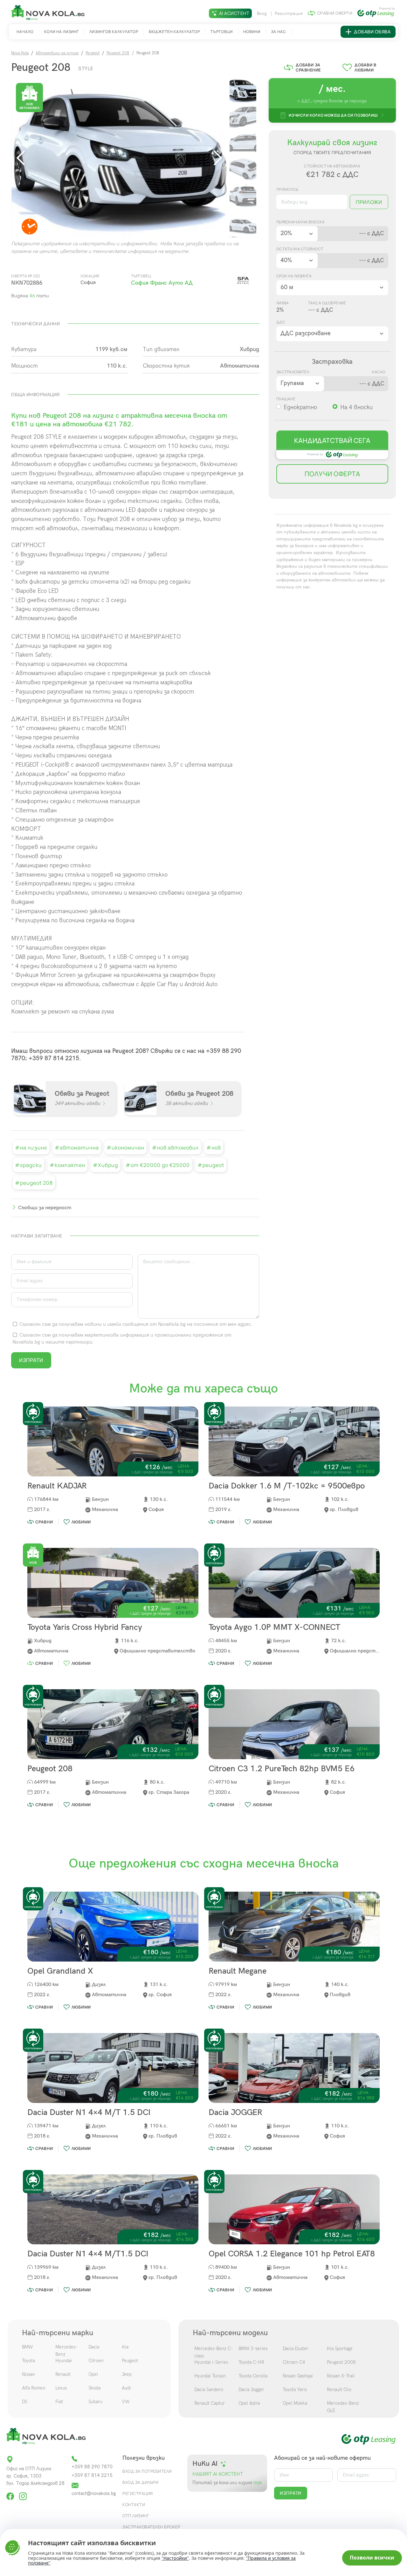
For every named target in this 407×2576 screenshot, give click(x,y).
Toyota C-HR (251, 2362)
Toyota (28, 2361)
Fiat (59, 2402)
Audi (126, 2388)
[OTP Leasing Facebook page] (11, 2494)
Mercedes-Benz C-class (214, 2352)
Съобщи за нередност (45, 1208)
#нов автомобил (175, 1148)
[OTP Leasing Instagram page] (23, 2494)
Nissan (28, 2374)
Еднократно (300, 407)
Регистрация (289, 14)
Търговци (222, 32)
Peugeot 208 (118, 53)
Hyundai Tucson (210, 2376)
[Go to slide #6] (243, 222)
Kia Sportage (340, 2349)
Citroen (96, 2361)
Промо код (287, 189)
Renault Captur (210, 2403)
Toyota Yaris (295, 2390)
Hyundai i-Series (211, 2362)
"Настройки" (175, 2558)
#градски (28, 1165)
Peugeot (93, 53)
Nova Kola (20, 53)
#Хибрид (105, 1165)
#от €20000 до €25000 (158, 1165)
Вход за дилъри (140, 2482)
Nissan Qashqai (298, 2376)
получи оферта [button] (332, 474)
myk (257, 2483)
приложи (369, 202)
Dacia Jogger (251, 2390)
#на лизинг (31, 1148)
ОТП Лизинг (136, 2516)
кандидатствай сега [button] (332, 440)
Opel (93, 2374)
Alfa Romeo (34, 2388)
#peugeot (211, 1165)
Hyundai (64, 2361)
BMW (27, 2347)
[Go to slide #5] (243, 196)
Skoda (94, 2388)
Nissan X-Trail (341, 2376)
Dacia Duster (296, 2349)
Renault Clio (339, 2390)
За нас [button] (279, 32)
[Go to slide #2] (243, 117)
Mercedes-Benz (66, 2351)
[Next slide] (217, 158)
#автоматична (77, 1148)
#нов (214, 1148)
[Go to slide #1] (243, 90)
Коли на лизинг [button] (62, 32)
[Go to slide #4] (243, 169)
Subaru (95, 2402)
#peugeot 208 (34, 1183)
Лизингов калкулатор (114, 32)
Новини (252, 32)
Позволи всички (372, 2558)
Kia (125, 2347)
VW (126, 2402)
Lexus (61, 2388)
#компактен (67, 1165)
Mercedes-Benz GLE (343, 2407)
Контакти (134, 2505)
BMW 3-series (253, 2349)
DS (25, 2402)
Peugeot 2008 (341, 2362)
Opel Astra (249, 2403)
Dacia (94, 2347)
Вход (262, 14)
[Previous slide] (22, 158)
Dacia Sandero (209, 2390)
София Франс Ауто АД (162, 283)
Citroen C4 (294, 2362)
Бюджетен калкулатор (174, 32)
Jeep (127, 2374)
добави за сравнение (308, 67)
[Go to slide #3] (243, 143)
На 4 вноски (356, 407)
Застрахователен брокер (151, 2527)
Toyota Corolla (253, 2376)
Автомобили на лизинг (57, 53)
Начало (25, 32)
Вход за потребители (147, 2471)
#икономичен (125, 1148)
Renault (63, 2374)
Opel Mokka (295, 2403)
